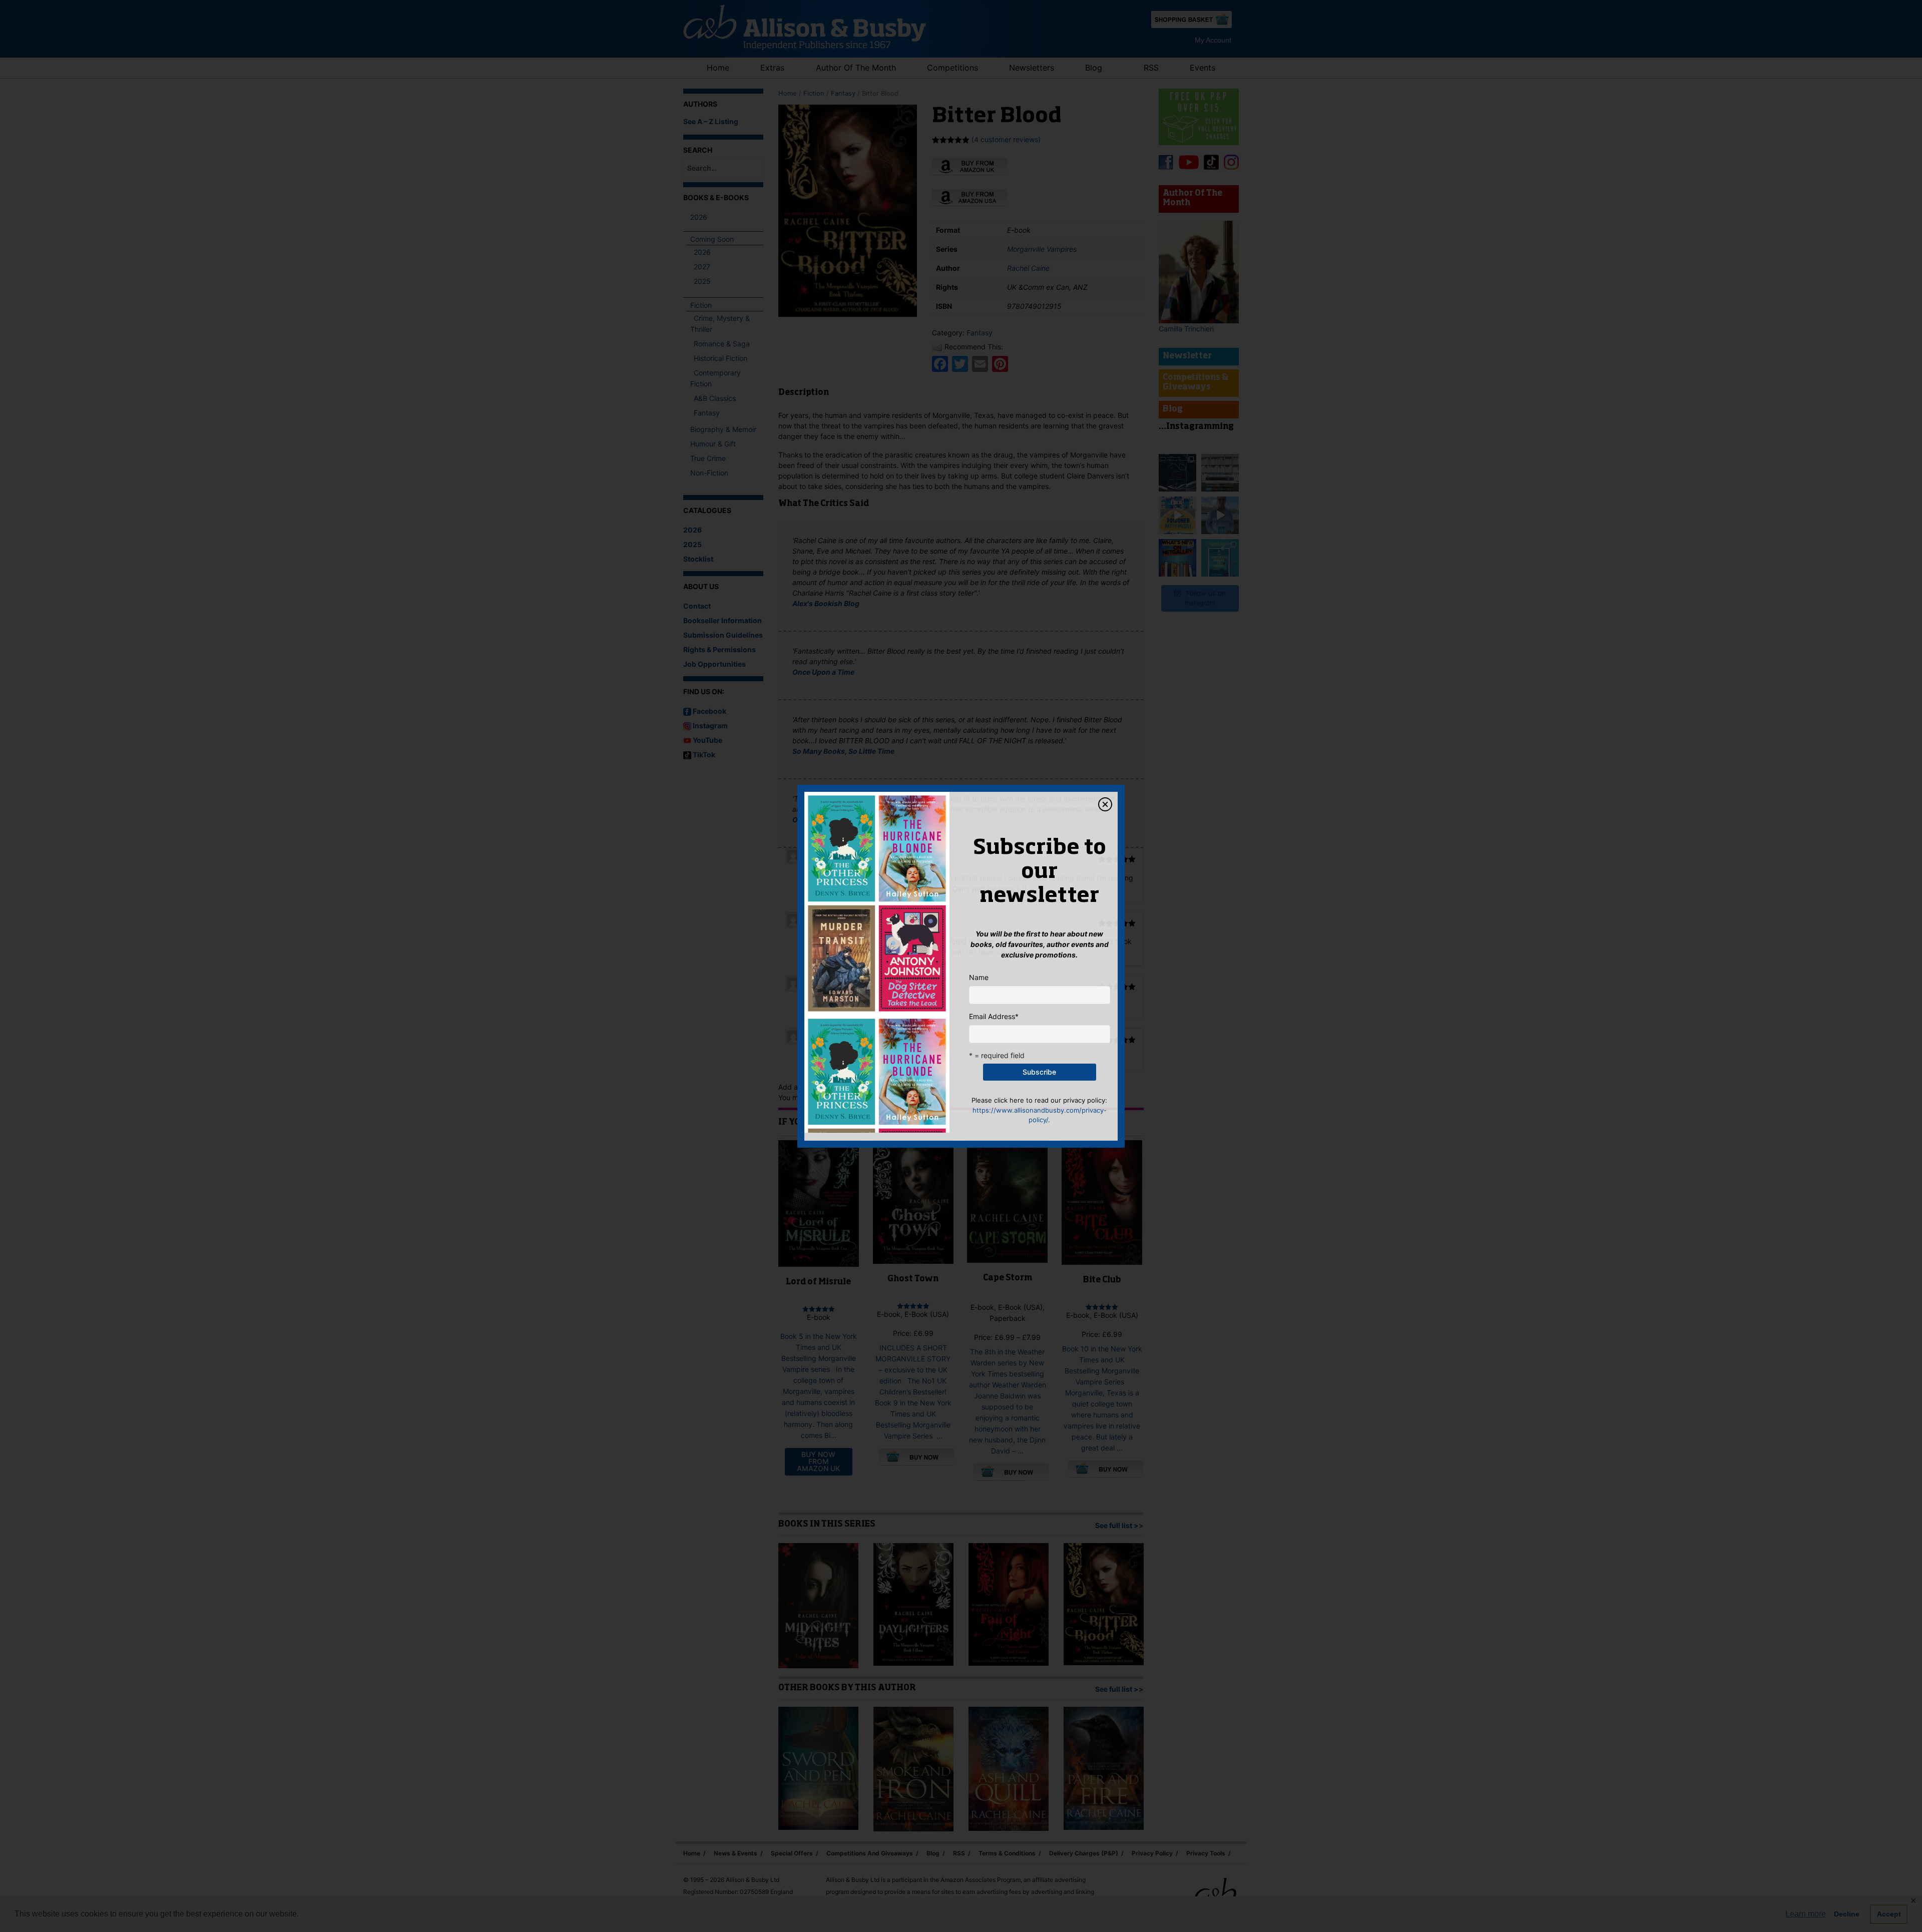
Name (979, 977)
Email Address (994, 1016)
